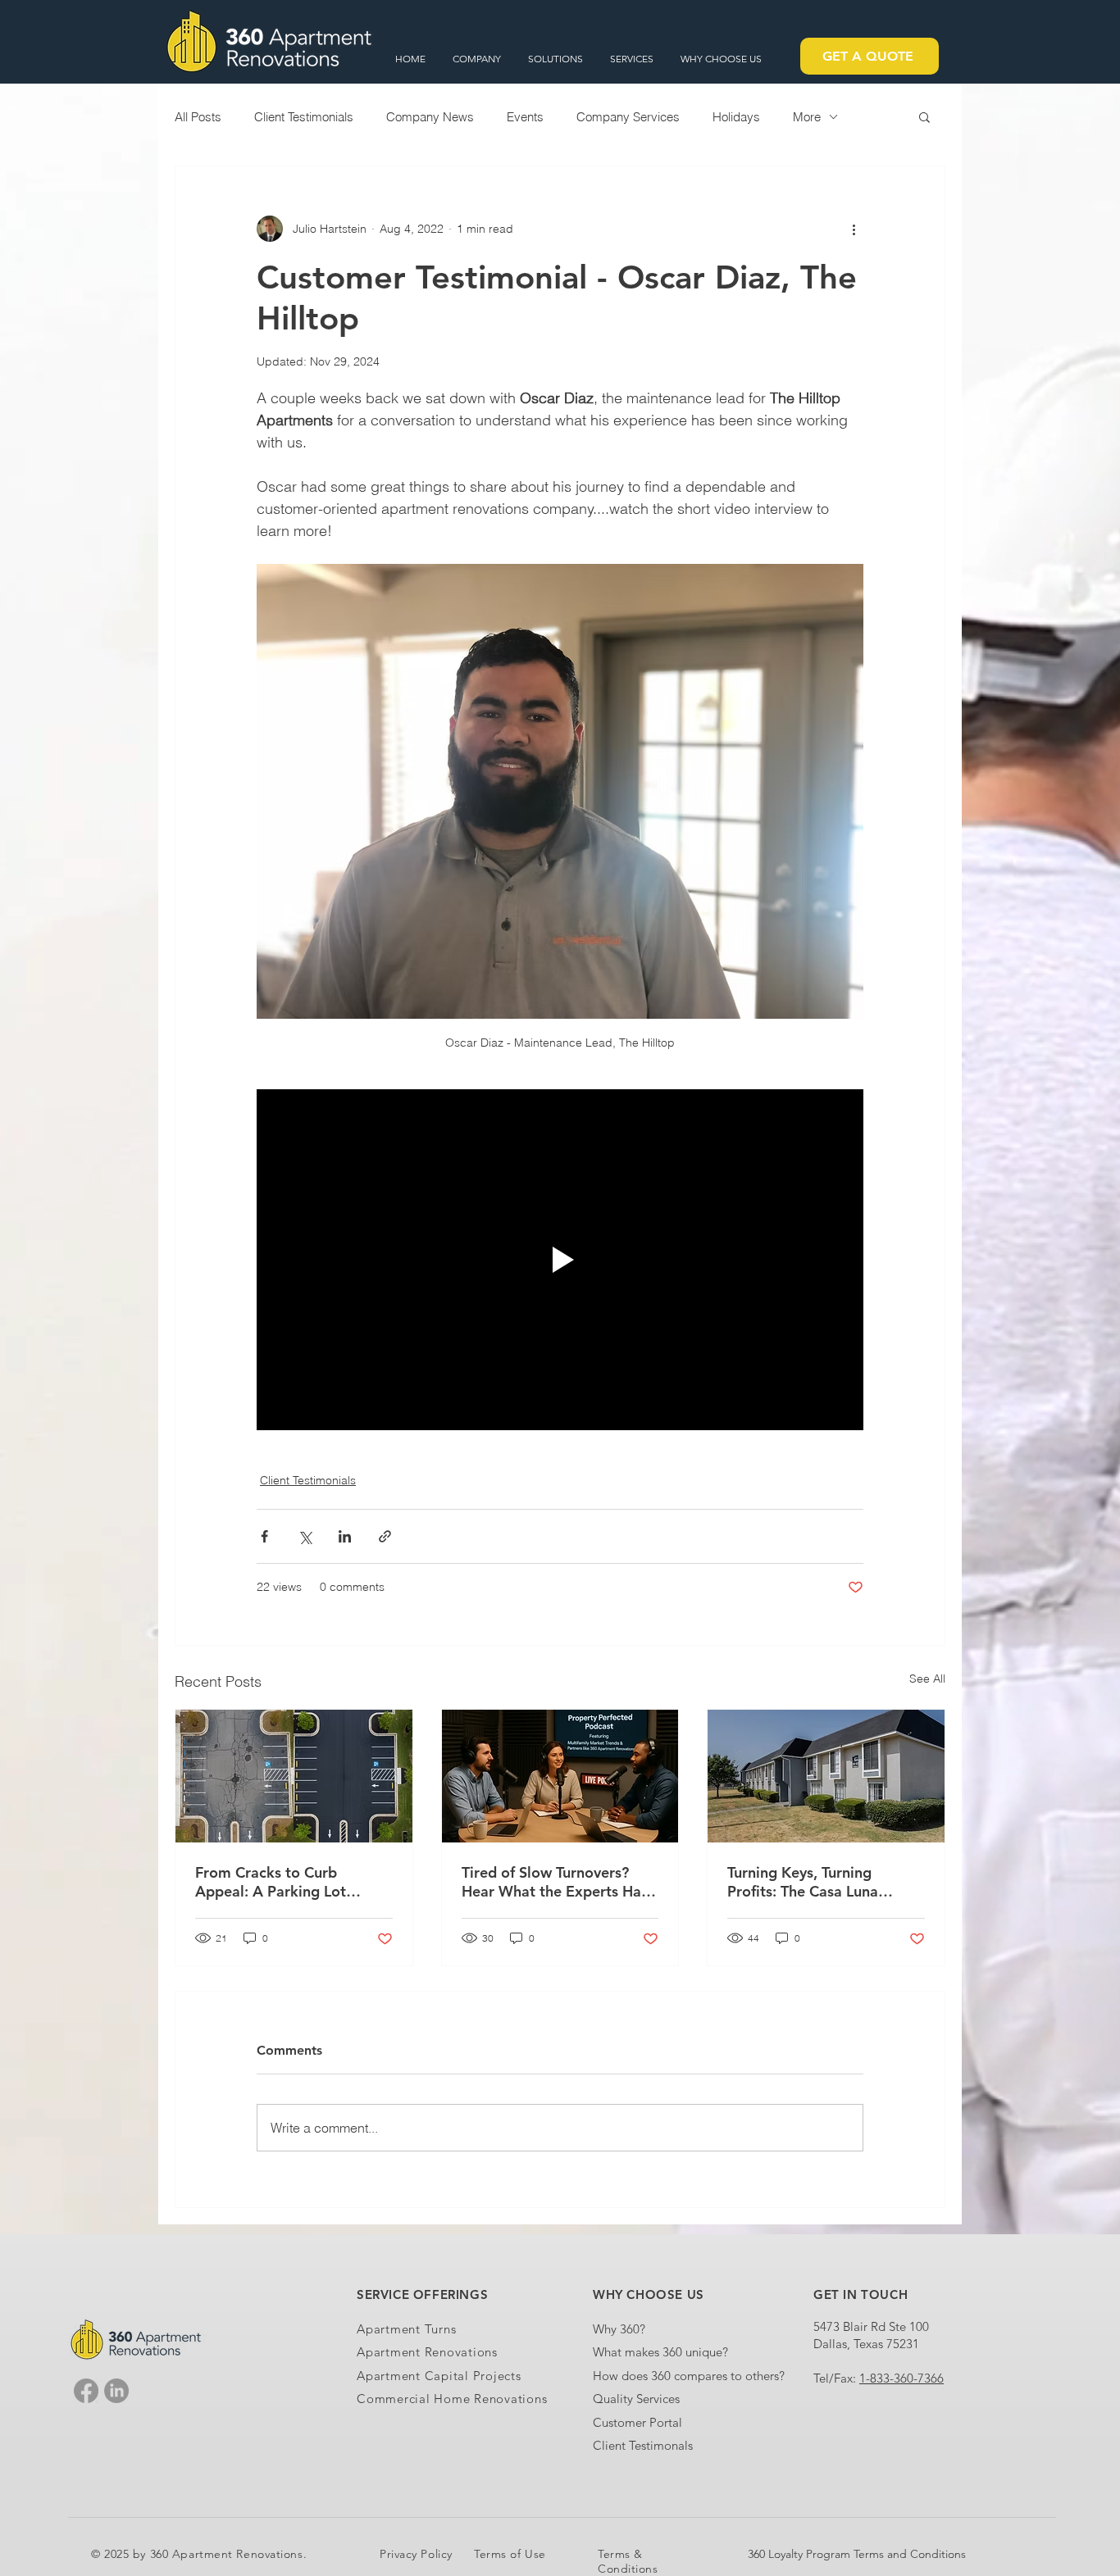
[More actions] (854, 229)
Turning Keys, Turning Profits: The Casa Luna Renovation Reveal (803, 1882)
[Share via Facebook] (264, 1536)
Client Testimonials (304, 117)
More (807, 117)
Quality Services (636, 2399)
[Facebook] (86, 2391)
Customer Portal (637, 2422)
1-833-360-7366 (901, 2378)
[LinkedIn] (116, 2391)
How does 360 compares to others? (689, 2376)
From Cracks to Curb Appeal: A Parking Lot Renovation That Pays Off (282, 1882)
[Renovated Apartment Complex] (826, 1776)
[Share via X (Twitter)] (305, 1536)
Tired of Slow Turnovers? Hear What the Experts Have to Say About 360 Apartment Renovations (559, 1882)
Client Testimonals (643, 2445)
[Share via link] (385, 1536)
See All (927, 1679)
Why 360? (619, 2329)
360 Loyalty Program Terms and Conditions (857, 2554)
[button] (478, 59)
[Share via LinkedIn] (345, 1536)
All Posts (198, 117)
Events (525, 117)
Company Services (628, 117)
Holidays (736, 117)
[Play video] (560, 1260)
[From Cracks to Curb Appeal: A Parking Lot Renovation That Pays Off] (294, 1776)
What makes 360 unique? (660, 2352)
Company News (430, 117)
